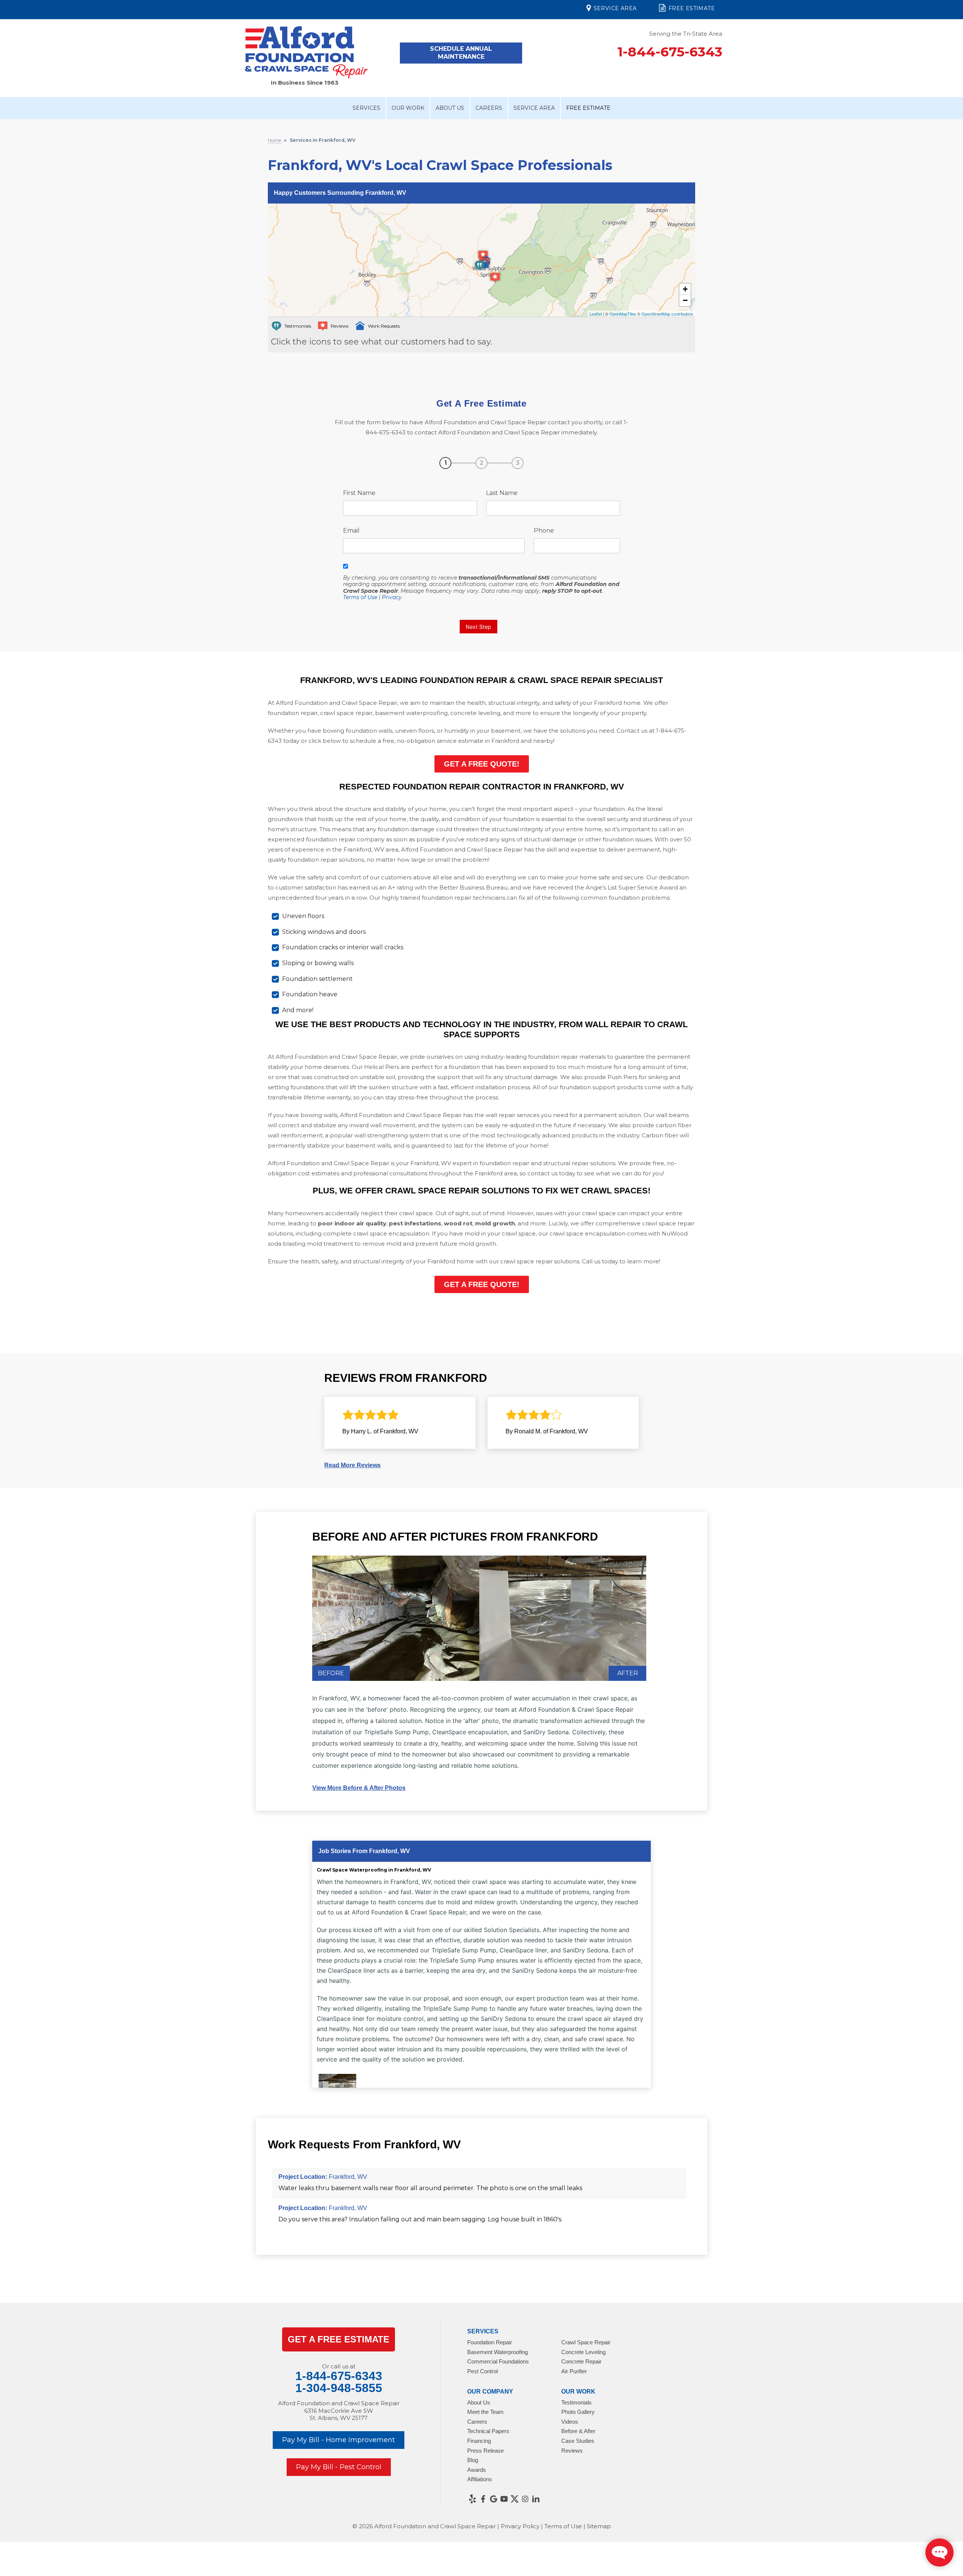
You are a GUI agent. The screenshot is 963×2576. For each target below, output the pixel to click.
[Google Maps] (494, 2499)
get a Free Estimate (339, 2339)
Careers (489, 108)
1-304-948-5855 (339, 2388)
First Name (359, 493)
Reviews (572, 2451)
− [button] (685, 300)
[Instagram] (525, 2499)
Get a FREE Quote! (482, 764)
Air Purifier (574, 2371)
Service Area (615, 8)
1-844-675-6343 (670, 52)
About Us (450, 108)
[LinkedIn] (536, 2499)
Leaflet (596, 314)
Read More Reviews (352, 1465)
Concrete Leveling (583, 2352)
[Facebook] (483, 2499)
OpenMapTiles (623, 314)
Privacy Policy (520, 2526)
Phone (544, 531)
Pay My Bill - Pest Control (339, 2467)
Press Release (485, 2451)
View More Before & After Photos (359, 1788)
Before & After (578, 2431)
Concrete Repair (581, 2361)
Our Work (408, 108)
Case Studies (578, 2441)
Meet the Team (485, 2412)
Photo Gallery (578, 2412)
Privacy (392, 597)
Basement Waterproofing (497, 2352)
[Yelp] (472, 2499)
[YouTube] (504, 2499)
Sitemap (599, 2526)
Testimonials (576, 2402)
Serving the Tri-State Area (686, 34)
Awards (477, 2470)
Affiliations (480, 2479)
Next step (478, 627)
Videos (570, 2422)
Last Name (502, 493)
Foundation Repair (490, 2342)
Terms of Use (360, 597)
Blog (473, 2460)
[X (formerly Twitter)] (515, 2499)
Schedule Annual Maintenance (461, 53)
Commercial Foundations (498, 2361)
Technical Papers (488, 2431)
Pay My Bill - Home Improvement (339, 2440)
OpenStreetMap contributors (667, 314)
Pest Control (482, 2371)
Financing (479, 2441)
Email (351, 531)
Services (366, 108)
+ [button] (685, 289)
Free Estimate (692, 8)
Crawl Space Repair (586, 2342)
